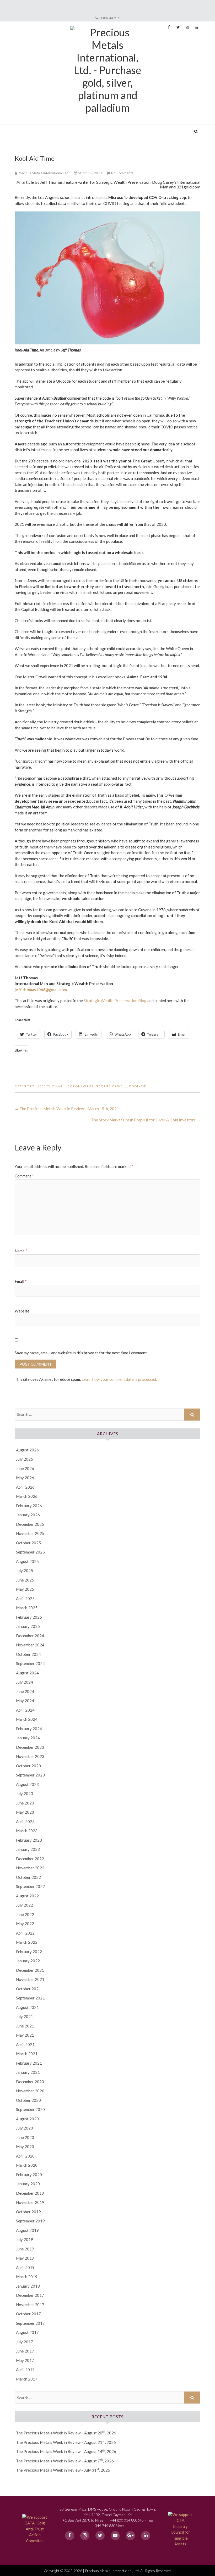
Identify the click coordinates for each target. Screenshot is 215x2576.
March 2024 (27, 1719)
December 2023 (30, 1747)
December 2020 (30, 2082)
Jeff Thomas (50, 1086)
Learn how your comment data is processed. (119, 1379)
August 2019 (27, 2230)
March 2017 (27, 2379)
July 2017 (25, 2342)
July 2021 (25, 2016)
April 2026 (25, 1487)
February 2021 (29, 2063)
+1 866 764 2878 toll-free (83, 2520)
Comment (24, 1176)
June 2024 (25, 1691)
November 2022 (30, 1868)
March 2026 (27, 1496)
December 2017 (30, 2295)
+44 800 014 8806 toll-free (131, 2520)
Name (21, 1251)
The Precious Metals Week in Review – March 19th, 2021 (67, 1109)
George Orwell (111, 1086)
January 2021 (28, 2072)
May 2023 (25, 1812)
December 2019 (30, 2193)
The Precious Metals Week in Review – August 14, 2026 (66, 2451)
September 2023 (30, 1775)
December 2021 (30, 1970)
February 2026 (29, 1506)
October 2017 (28, 2314)
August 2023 (27, 1784)
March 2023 (27, 1831)
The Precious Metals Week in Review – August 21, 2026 (66, 2442)
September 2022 (30, 1886)
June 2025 (25, 1580)
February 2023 (29, 1840)
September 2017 (30, 2323)
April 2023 (25, 1821)
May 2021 (25, 2035)
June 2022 (25, 1914)
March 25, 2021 (90, 173)
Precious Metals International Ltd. (55, 128)
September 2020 (30, 2109)
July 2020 (25, 2128)
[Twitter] (100, 2536)
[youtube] (115, 2536)
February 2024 (29, 1729)
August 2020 (27, 2119)
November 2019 (30, 2202)
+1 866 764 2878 (110, 18)
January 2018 (28, 2286)
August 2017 (27, 2332)
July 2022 (25, 1905)
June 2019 (25, 2249)
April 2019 (25, 2267)
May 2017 (25, 2360)
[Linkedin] (146, 2536)
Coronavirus (80, 1086)
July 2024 (25, 1682)
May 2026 (25, 1478)
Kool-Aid (138, 1086)
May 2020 (25, 2147)
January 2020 (28, 2184)
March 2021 (27, 2054)
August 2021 (27, 2007)
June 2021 (25, 2026)
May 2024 (25, 1701)
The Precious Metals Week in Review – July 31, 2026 (63, 2470)
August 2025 (27, 1561)
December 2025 (30, 1524)
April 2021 (25, 2044)
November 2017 (30, 2305)
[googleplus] (130, 2536)
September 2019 (30, 2221)
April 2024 (25, 1710)
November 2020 (30, 2091)
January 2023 (28, 1849)
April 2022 (25, 1933)
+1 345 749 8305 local (107, 2526)
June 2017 (25, 2351)
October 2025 (28, 1543)
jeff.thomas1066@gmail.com (41, 990)
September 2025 (30, 1552)
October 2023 (28, 1766)
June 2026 (25, 1468)
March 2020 (27, 2165)
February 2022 (29, 1952)
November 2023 (30, 1756)
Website (22, 1311)
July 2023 (25, 1793)
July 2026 (25, 1459)
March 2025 (27, 1608)
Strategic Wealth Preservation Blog (115, 1001)
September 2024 (30, 1663)
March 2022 (27, 1942)
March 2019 (27, 2277)
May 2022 (25, 1924)
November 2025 (30, 1533)
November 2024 (30, 1645)
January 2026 (28, 1515)
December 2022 (30, 1859)
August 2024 (27, 1673)
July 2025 (25, 1571)
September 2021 (30, 1998)
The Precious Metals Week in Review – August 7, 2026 (65, 2461)
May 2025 (25, 1589)
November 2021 (30, 1979)
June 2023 (25, 1803)
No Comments (122, 173)
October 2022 (28, 1877)
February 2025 (29, 1617)
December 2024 (30, 1636)
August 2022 (27, 1896)
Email (21, 1281)
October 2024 (28, 1654)
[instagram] (85, 2536)
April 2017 (25, 2370)
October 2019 (28, 2212)
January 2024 (28, 1738)
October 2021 (28, 1989)
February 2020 (29, 2175)
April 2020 (25, 2156)
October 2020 (28, 2100)
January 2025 (28, 1626)
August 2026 (27, 1450)
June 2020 (25, 2137)
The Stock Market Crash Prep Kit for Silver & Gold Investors (146, 1120)
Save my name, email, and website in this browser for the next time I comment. (81, 1353)
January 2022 (28, 1961)
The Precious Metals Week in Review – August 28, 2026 (66, 2433)
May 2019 (25, 2258)
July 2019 (25, 2239)
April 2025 (25, 1599)
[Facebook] (70, 2536)
